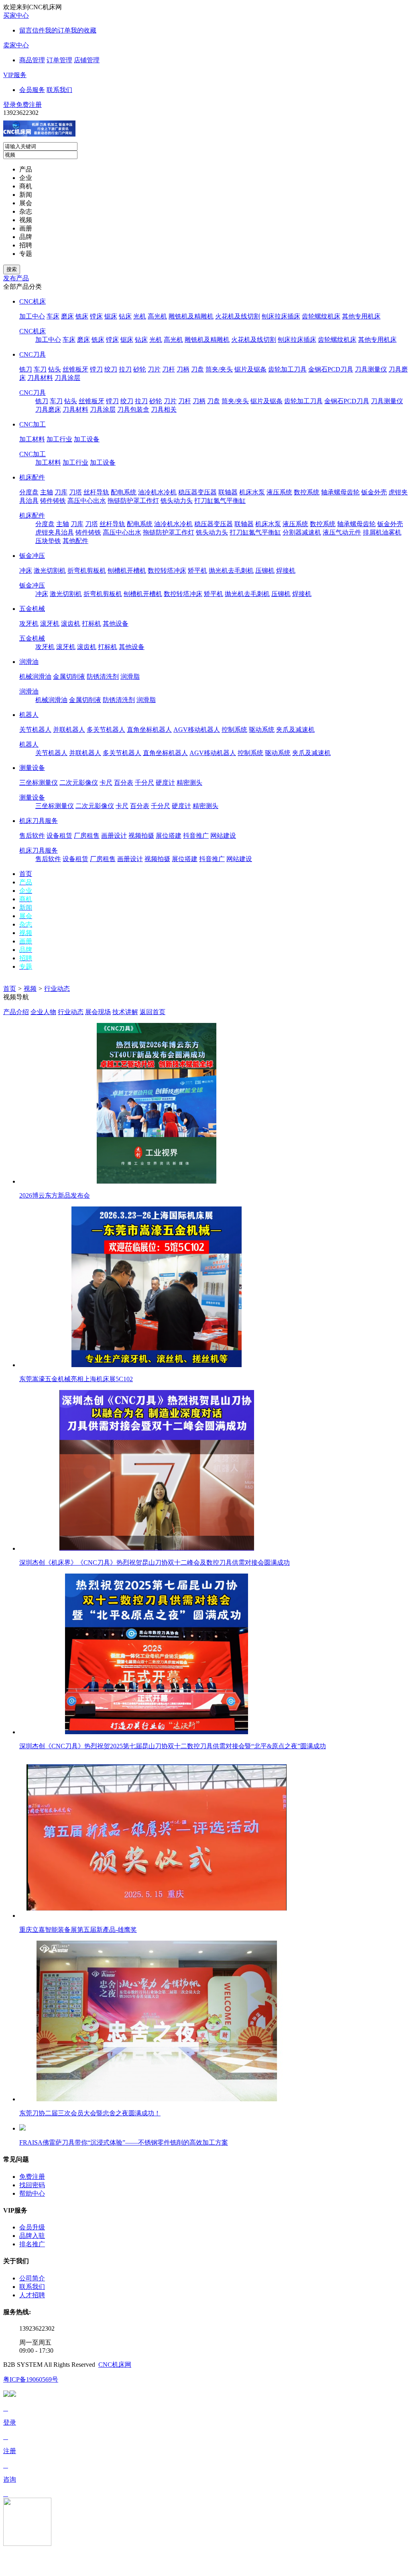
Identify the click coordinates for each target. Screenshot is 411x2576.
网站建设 (223, 836)
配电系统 (124, 492)
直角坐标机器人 (149, 730)
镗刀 (96, 369)
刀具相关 (164, 409)
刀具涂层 (67, 378)
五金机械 (32, 609)
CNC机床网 (115, 2365)
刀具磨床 (48, 409)
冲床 (26, 571)
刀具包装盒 (133, 409)
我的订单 (58, 30)
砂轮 (140, 369)
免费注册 (29, 105)
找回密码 (32, 2185)
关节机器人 (35, 730)
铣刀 (26, 369)
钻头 (55, 369)
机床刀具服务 (39, 821)
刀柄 (183, 369)
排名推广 (32, 2244)
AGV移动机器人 (197, 730)
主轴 (47, 492)
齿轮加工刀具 (287, 369)
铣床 (82, 316)
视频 (30, 989)
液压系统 (279, 492)
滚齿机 (71, 624)
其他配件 (75, 541)
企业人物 (43, 1012)
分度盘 (29, 492)
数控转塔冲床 (167, 571)
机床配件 (32, 477)
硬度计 (165, 783)
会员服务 (32, 90)
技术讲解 (125, 1012)
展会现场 (98, 1012)
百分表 (124, 783)
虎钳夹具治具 (55, 532)
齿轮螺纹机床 (321, 316)
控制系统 (234, 730)
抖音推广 (196, 836)
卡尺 (106, 783)
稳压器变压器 (197, 492)
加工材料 (32, 439)
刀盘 (197, 369)
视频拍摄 (141, 836)
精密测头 (189, 783)
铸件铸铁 (53, 501)
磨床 (67, 316)
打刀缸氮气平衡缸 (220, 501)
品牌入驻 (32, 2236)
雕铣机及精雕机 (191, 316)
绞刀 (111, 369)
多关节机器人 (106, 730)
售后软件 (32, 836)
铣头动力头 (177, 501)
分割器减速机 (302, 532)
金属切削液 (69, 677)
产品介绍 (16, 1012)
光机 (140, 316)
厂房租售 (87, 836)
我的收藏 (83, 30)
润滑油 (29, 662)
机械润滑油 (35, 677)
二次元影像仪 (79, 783)
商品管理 (32, 60)
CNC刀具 (33, 354)
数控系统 (307, 492)
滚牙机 (50, 624)
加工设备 (87, 439)
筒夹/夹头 (219, 369)
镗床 (96, 316)
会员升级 (32, 2227)
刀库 (61, 492)
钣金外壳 (374, 492)
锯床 (111, 316)
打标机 (92, 624)
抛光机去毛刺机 (231, 571)
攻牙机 (29, 624)
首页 (10, 989)
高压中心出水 (87, 501)
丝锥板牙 (75, 369)
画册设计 (114, 836)
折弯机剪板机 (87, 571)
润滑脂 (130, 677)
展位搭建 (169, 836)
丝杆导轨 (96, 492)
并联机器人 (69, 730)
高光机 (157, 316)
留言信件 (32, 30)
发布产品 (16, 278)
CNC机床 (33, 301)
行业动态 (57, 989)
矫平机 (197, 571)
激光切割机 (50, 571)
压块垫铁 (48, 541)
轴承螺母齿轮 (340, 492)
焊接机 (286, 571)
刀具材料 (40, 378)
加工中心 (32, 316)
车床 (53, 316)
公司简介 (32, 2278)
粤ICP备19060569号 (31, 2379)
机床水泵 (252, 492)
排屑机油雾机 (382, 532)
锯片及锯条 (250, 369)
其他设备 (116, 624)
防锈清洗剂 (103, 677)
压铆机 (265, 571)
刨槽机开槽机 (127, 571)
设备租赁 (59, 836)
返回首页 (153, 1012)
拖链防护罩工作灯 (133, 501)
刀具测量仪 (371, 369)
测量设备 (32, 768)
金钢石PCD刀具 (331, 369)
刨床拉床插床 (281, 316)
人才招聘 (32, 2295)
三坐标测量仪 (39, 783)
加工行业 (59, 439)
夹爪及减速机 (295, 730)
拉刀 (125, 369)
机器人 (29, 715)
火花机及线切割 (238, 316)
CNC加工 (33, 424)
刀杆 (169, 369)
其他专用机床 (361, 316)
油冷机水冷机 (157, 492)
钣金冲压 (32, 556)
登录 (10, 105)
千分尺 (144, 783)
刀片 (154, 369)
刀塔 (75, 492)
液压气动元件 (342, 532)
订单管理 (59, 60)
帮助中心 (32, 2193)
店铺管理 (87, 60)
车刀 (40, 369)
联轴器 (228, 492)
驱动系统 (262, 730)
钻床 (125, 316)
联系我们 (59, 90)
